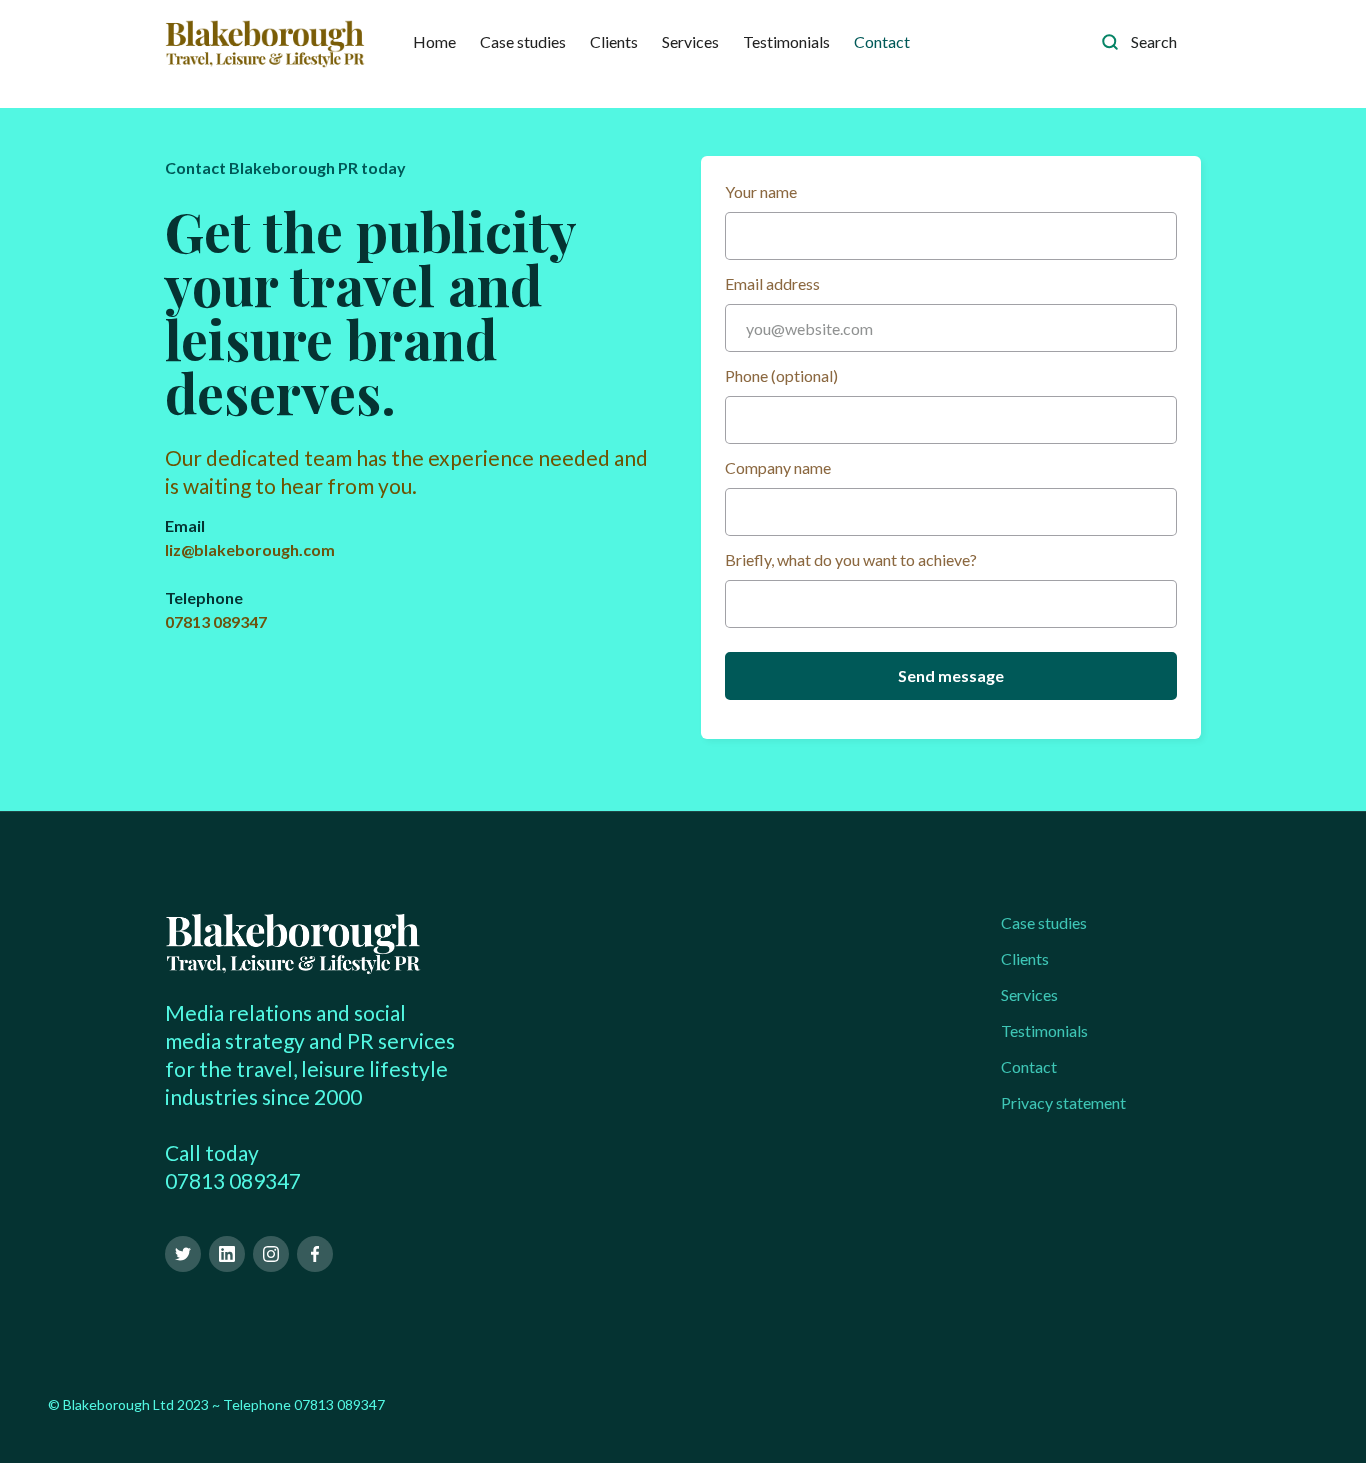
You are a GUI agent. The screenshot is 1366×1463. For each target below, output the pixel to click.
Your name (761, 191)
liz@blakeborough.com (250, 549)
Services (690, 41)
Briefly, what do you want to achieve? (851, 559)
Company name (778, 467)
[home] (265, 42)
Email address (772, 283)
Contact (882, 41)
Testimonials (786, 41)
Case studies (523, 41)
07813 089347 (216, 621)
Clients (614, 41)
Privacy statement (1063, 1102)
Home (434, 41)
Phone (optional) (781, 375)
